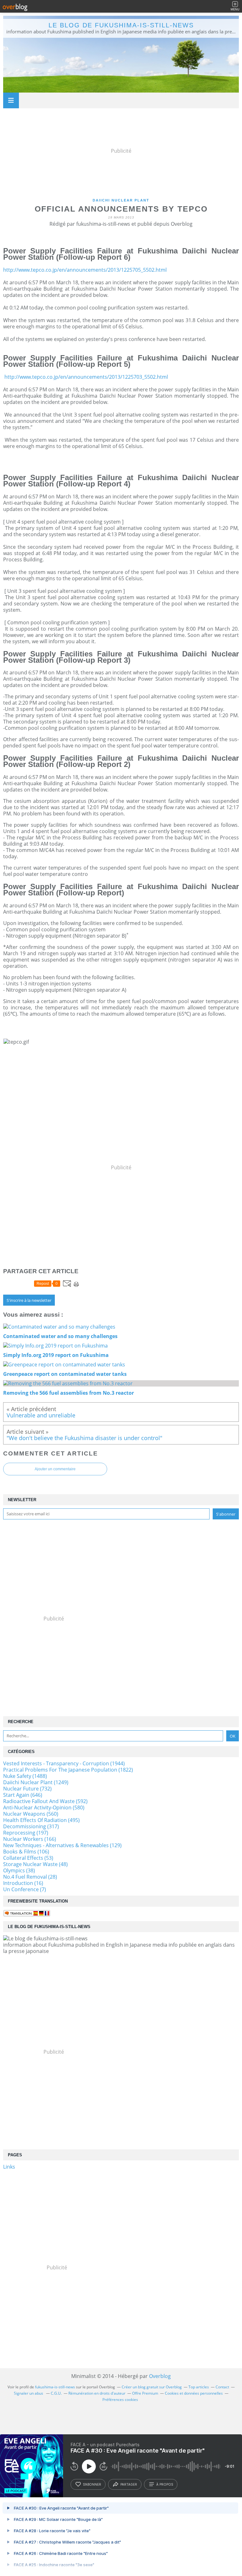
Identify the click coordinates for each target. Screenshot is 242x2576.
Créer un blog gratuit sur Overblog (152, 2387)
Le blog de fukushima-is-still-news (121, 25)
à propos (165, 2484)
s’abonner (92, 2484)
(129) (62, 1845)
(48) (35, 1864)
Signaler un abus (29, 2393)
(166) (30, 1839)
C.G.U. (56, 2393)
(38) (19, 1870)
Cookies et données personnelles (194, 2393)
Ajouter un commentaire (55, 1469)
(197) (26, 1833)
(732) (27, 1789)
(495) (41, 1820)
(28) (30, 1877)
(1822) (68, 1770)
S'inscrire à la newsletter (29, 1300)
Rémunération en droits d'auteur (97, 2393)
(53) (28, 1858)
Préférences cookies (120, 2400)
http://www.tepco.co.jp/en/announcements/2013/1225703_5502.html (86, 377)
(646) (23, 1795)
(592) (45, 1801)
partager (129, 2484)
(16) (23, 1883)
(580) (44, 1807)
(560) (31, 1814)
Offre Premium (145, 2393)
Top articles (199, 2387)
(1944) (64, 1763)
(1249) (36, 1782)
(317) (31, 1826)
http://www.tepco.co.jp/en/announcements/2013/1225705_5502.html (85, 270)
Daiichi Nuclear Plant (121, 200)
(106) (26, 1852)
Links (9, 2167)
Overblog (160, 2376)
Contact (222, 2387)
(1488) (25, 1776)
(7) (25, 1889)
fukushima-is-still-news (55, 2387)
